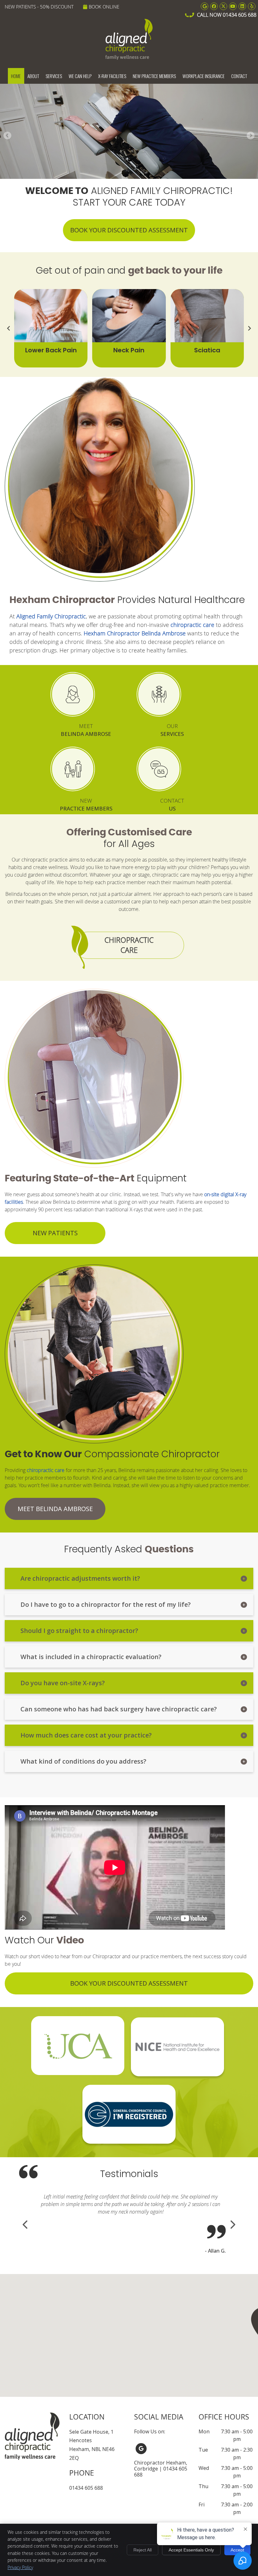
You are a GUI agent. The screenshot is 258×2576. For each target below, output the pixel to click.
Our (172, 730)
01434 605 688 (240, 15)
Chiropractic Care (129, 945)
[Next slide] (249, 328)
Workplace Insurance (204, 76)
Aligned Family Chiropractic (51, 616)
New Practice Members (154, 76)
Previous (8, 136)
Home (16, 76)
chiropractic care (192, 625)
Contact (239, 76)
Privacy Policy (20, 2567)
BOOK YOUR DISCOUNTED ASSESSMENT (129, 230)
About (33, 76)
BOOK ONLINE (104, 7)
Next (250, 136)
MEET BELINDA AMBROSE (55, 1509)
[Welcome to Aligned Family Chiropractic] (129, 58)
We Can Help (80, 76)
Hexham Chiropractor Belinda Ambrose (135, 633)
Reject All (143, 2550)
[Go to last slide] (9, 328)
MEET (86, 730)
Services (54, 76)
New (86, 805)
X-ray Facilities (112, 76)
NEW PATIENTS (55, 1233)
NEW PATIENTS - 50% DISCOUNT (39, 7)
